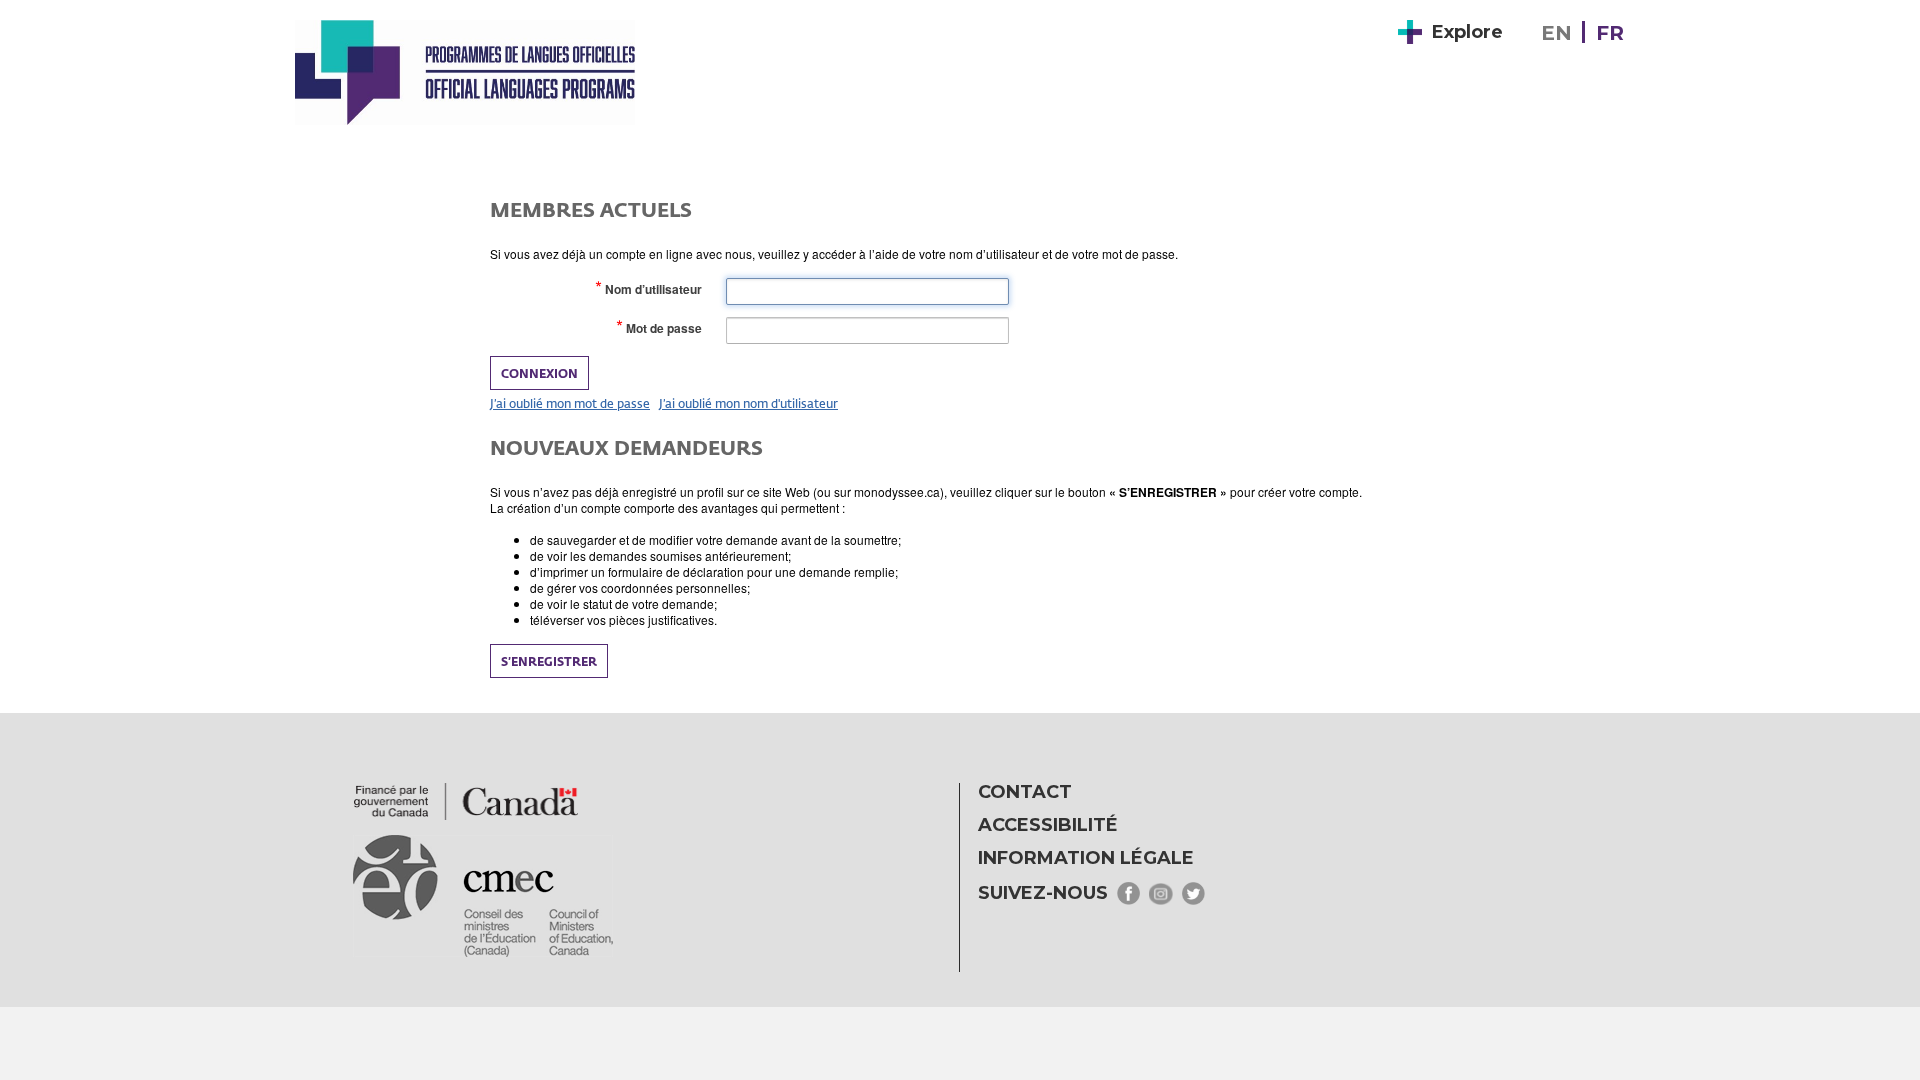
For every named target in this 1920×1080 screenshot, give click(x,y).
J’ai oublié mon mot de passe (570, 403)
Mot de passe (668, 328)
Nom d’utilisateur (657, 289)
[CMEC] (465, 72)
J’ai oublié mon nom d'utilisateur (748, 403)
